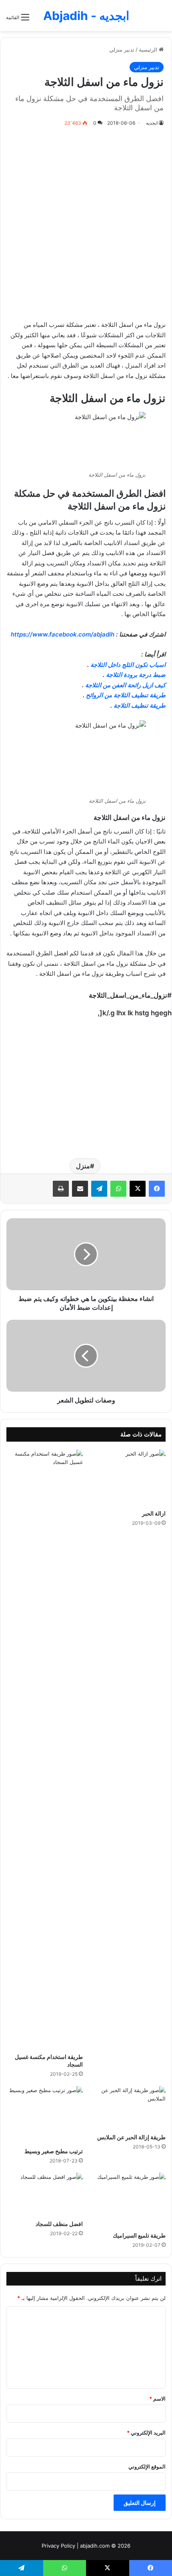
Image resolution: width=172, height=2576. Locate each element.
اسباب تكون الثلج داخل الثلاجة (128, 665)
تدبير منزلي (122, 50)
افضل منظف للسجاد (59, 2224)
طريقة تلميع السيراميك (139, 2235)
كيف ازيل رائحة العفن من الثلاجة (125, 685)
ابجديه (152, 123)
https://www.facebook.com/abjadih (63, 634)
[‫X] (138, 1189)
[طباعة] (61, 1189)
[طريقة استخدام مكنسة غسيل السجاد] (45, 1749)
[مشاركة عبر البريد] (80, 1189)
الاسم (157, 2399)
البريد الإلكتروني (146, 2433)
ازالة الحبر (154, 1513)
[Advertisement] (86, 222)
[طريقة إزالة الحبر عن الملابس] (127, 2108)
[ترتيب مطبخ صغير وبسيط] (45, 2115)
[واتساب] (118, 1189)
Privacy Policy (58, 2546)
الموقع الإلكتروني (147, 2467)
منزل (83, 1166)
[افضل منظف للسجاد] (45, 2194)
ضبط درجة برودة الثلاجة (136, 675)
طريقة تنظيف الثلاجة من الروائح (126, 695)
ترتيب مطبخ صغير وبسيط (54, 2151)
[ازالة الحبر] (127, 1478)
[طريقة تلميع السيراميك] (127, 2200)
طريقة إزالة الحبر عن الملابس (131, 2137)
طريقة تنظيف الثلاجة (140, 705)
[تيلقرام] (99, 1189)
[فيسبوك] (157, 1189)
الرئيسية (149, 50)
